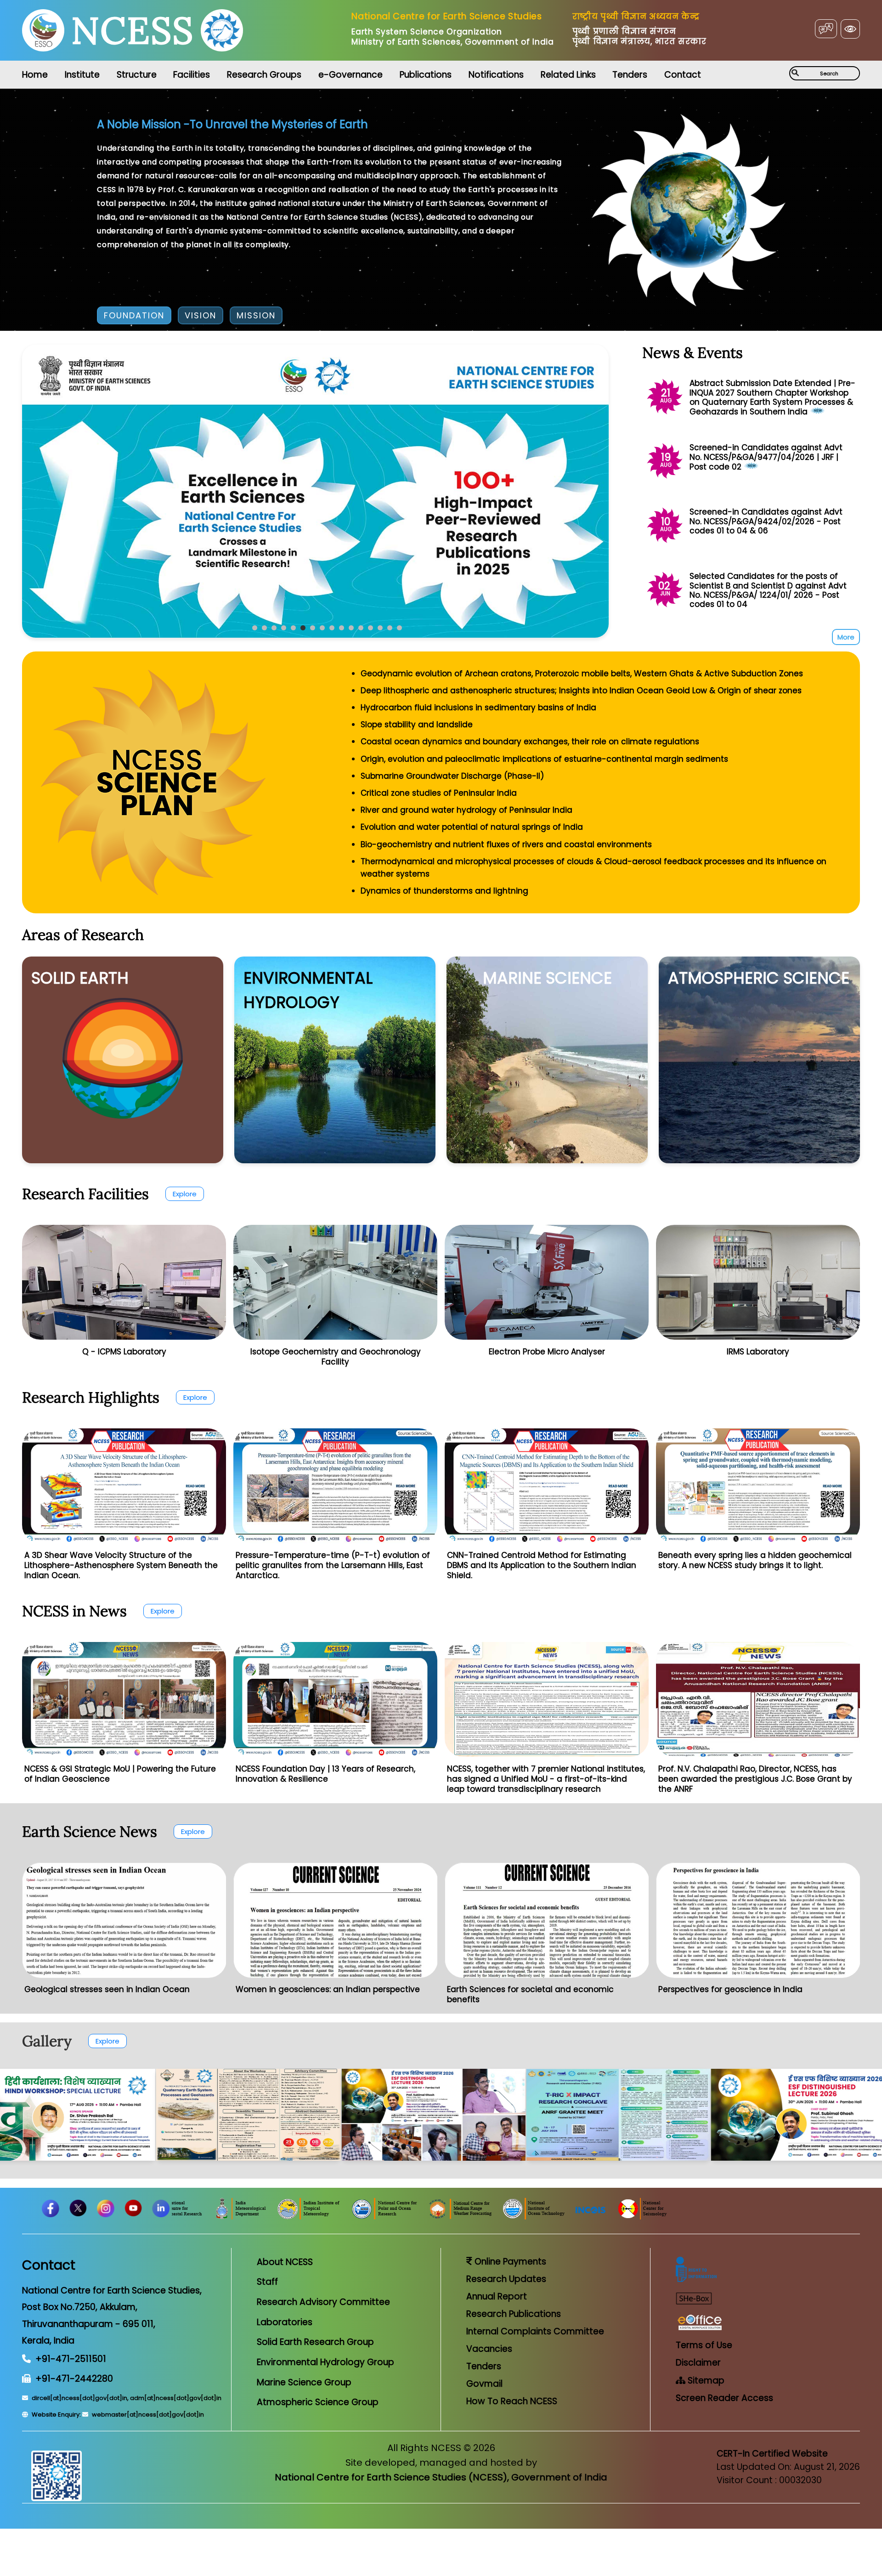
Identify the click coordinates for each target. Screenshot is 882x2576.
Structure (137, 75)
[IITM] (467, 2217)
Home (35, 75)
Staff (267, 2282)
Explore (185, 1194)
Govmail (484, 2384)
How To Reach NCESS (512, 2401)
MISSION (256, 315)
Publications (426, 75)
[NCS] (800, 2217)
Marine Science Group (304, 2382)
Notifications (496, 75)
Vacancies (489, 2349)
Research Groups (264, 75)
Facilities (192, 75)
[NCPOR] (543, 2217)
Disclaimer (698, 2363)
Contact (683, 75)
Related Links (568, 75)
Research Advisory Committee (323, 2302)
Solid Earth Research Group (315, 2342)
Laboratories (285, 2322)
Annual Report (497, 2296)
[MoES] (193, 2217)
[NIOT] (691, 2217)
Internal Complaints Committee (535, 2331)
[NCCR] (333, 2217)
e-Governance (351, 75)
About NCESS (285, 2262)
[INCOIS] (748, 2217)
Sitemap (705, 2381)
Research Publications (514, 2314)
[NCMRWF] (618, 2217)
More (846, 637)
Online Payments (509, 2262)
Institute (82, 75)
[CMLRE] (262, 2217)
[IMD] (398, 2217)
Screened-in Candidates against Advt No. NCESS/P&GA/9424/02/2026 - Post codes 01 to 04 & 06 (766, 521)
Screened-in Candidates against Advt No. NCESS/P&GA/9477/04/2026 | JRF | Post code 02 (766, 457)
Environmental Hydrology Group (325, 2362)
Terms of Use (704, 2345)
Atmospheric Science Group (318, 2402)
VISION (201, 315)
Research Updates (506, 2279)
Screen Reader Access (724, 2398)
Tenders (630, 75)
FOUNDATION (134, 315)
